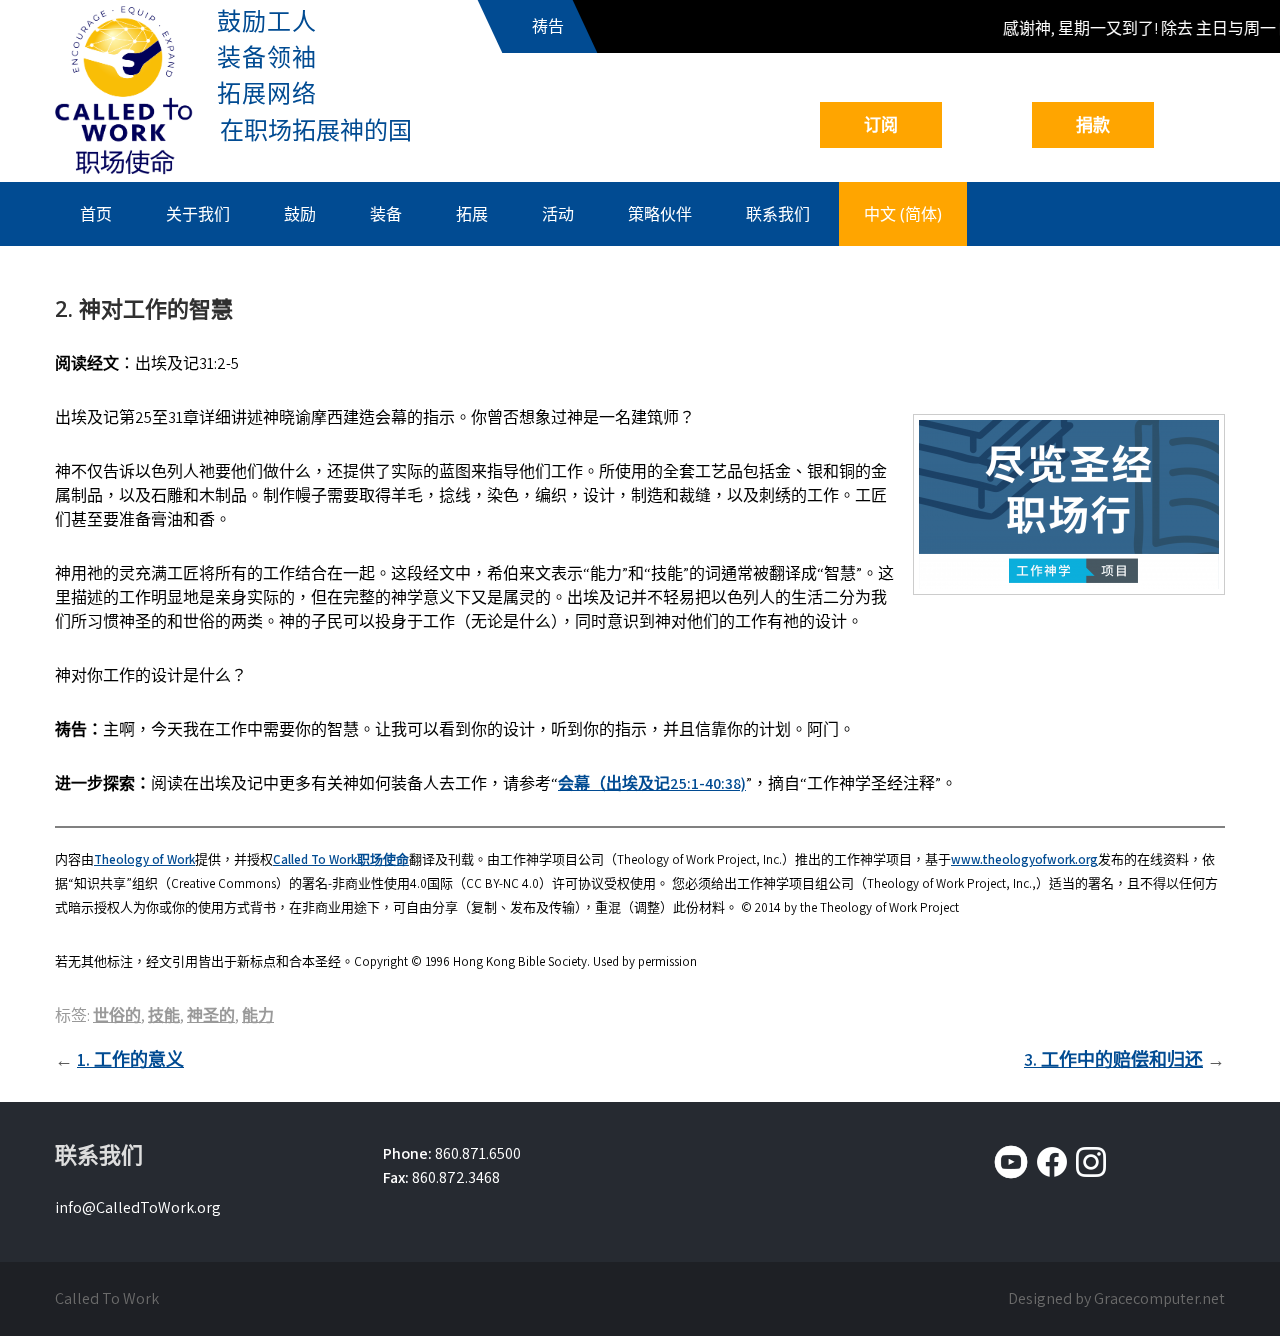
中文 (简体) (903, 214)
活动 (558, 214)
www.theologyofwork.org (1024, 859)
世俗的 (117, 1015)
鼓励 (300, 214)
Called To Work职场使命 (341, 859)
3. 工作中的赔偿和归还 (1113, 1059)
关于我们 (198, 214)
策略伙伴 (660, 214)
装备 (386, 214)
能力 (258, 1015)
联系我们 (778, 214)
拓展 (472, 214)
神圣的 (211, 1015)
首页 (96, 214)
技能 (164, 1015)
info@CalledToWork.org (138, 1207)
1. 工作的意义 (130, 1059)
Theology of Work (144, 859)
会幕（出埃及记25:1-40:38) (652, 783)
